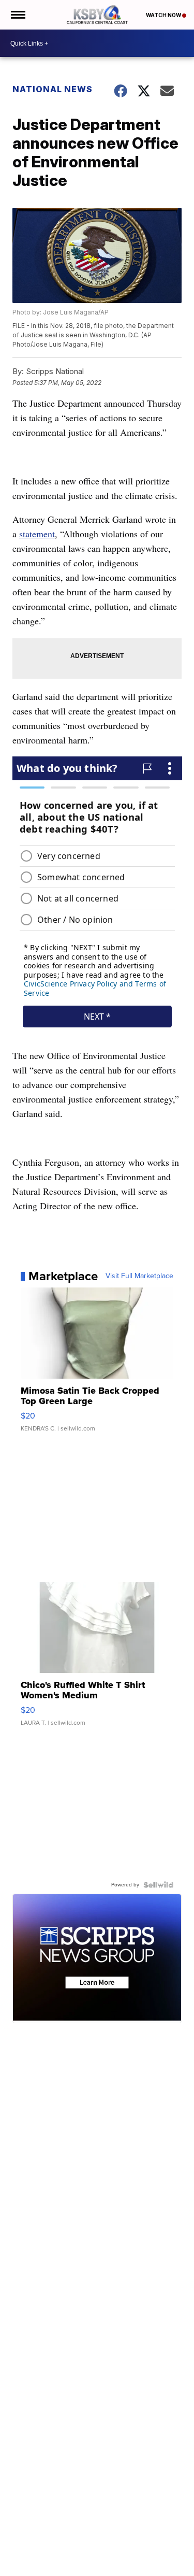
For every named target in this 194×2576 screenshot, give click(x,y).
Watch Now (164, 15)
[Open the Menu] (17, 15)
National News (53, 89)
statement (37, 534)
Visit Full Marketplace (139, 1276)
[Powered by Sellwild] (158, 1885)
